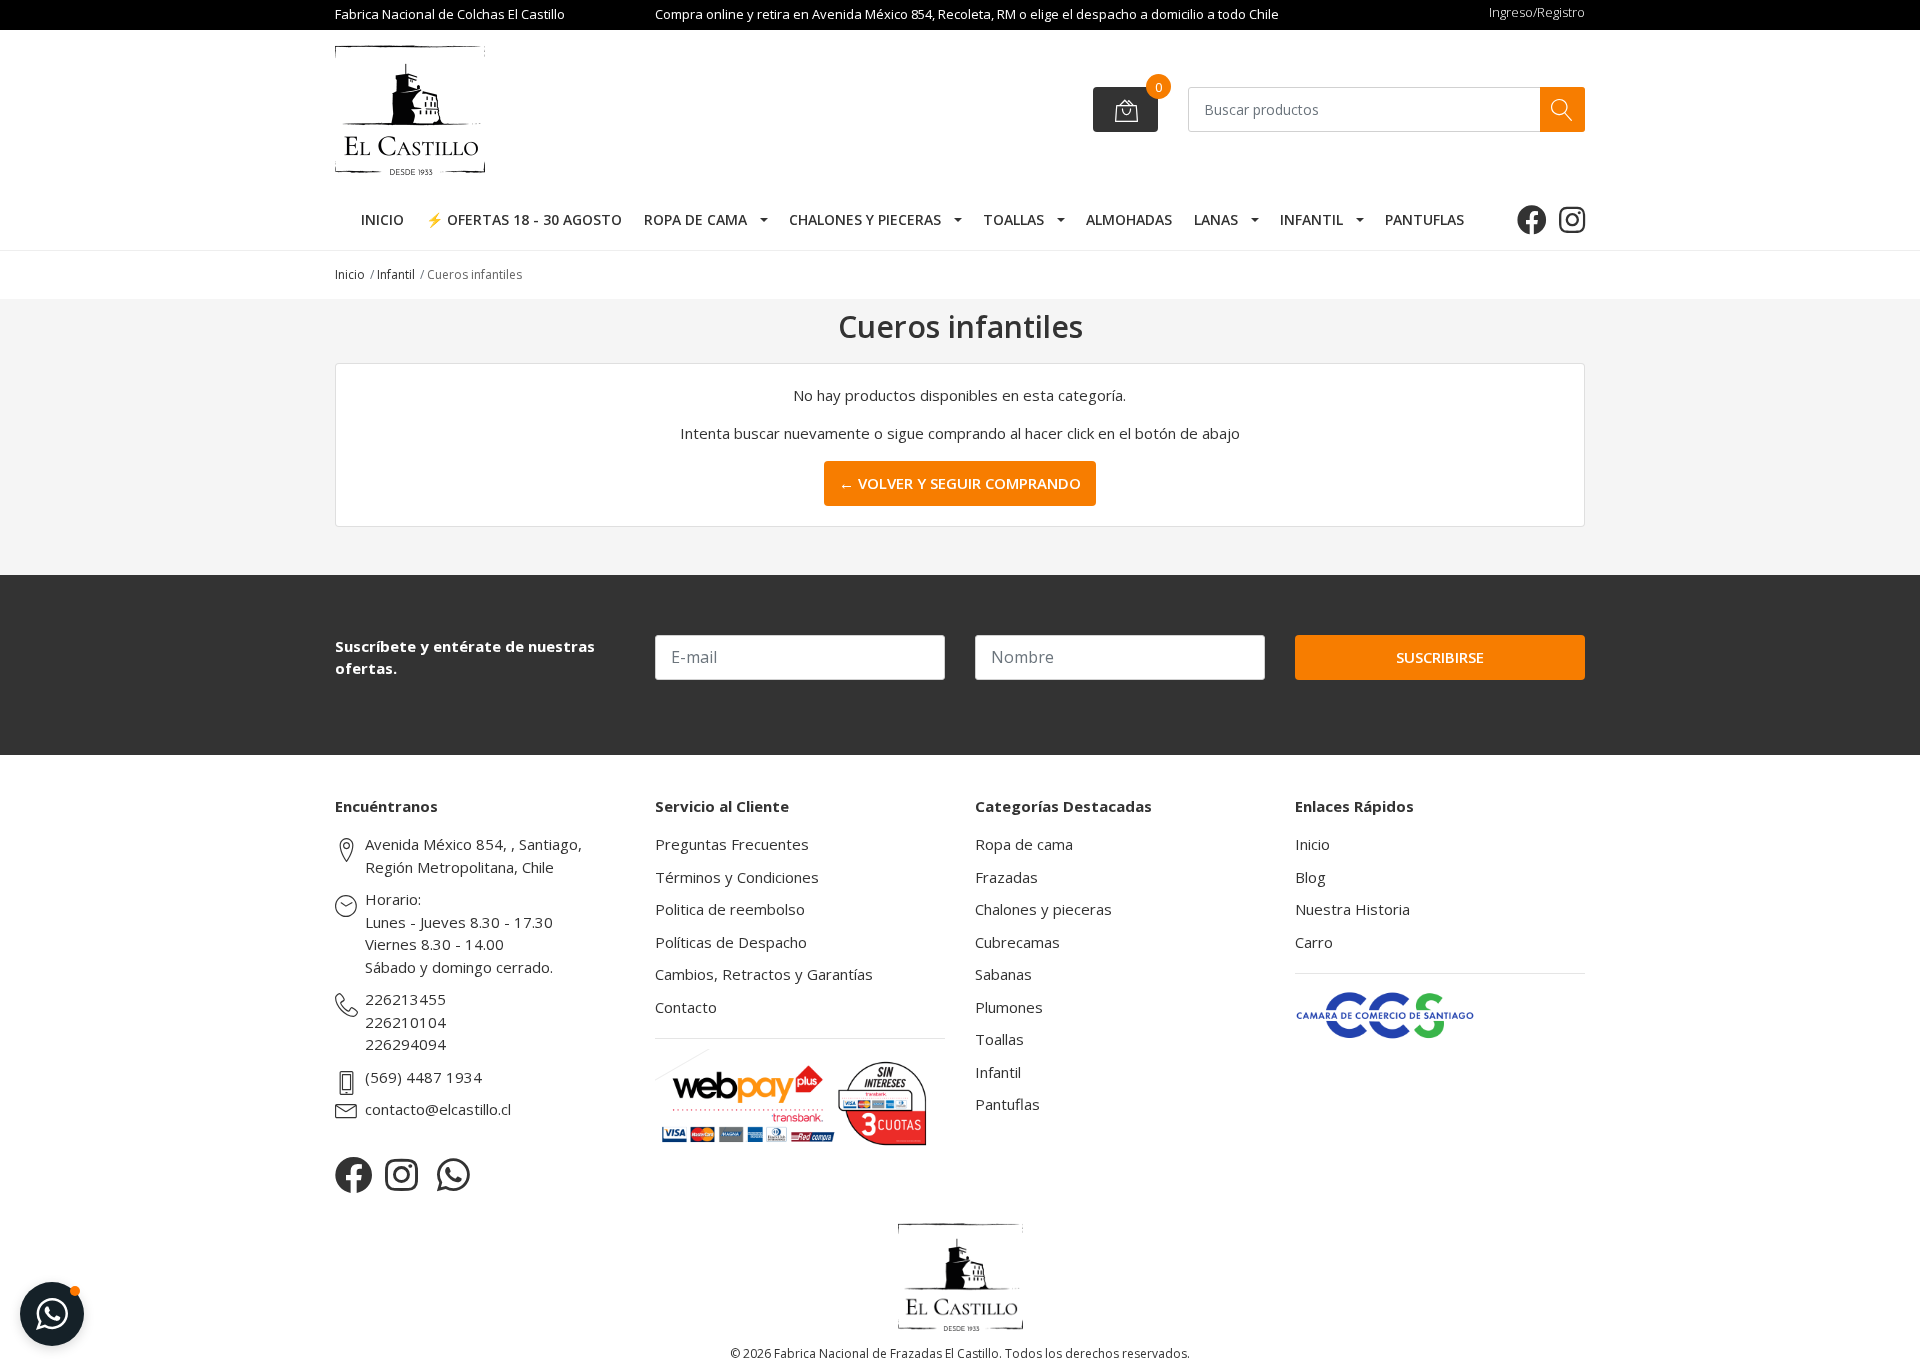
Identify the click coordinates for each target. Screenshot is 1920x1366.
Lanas (1216, 219)
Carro (1314, 942)
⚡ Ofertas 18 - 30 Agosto (524, 219)
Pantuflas (1424, 219)
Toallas (1013, 219)
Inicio (382, 219)
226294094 (405, 1044)
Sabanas (1003, 974)
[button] (52, 1314)
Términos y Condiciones (737, 877)
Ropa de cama (695, 219)
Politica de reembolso (730, 909)
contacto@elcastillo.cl (438, 1109)
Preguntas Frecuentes (732, 844)
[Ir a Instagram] (1572, 219)
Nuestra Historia (1352, 909)
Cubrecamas (1017, 942)
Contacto (686, 1007)
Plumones (1009, 1007)
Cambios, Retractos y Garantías (764, 974)
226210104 (405, 1022)
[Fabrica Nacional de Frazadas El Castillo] (485, 110)
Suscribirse (1440, 657)
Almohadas (1129, 219)
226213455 (405, 999)
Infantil (1311, 219)
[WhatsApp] (453, 1174)
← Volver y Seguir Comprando (960, 483)
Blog (1310, 877)
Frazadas (1006, 877)
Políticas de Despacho (731, 942)
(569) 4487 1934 (423, 1077)
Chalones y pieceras (865, 219)
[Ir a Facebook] (1532, 219)
